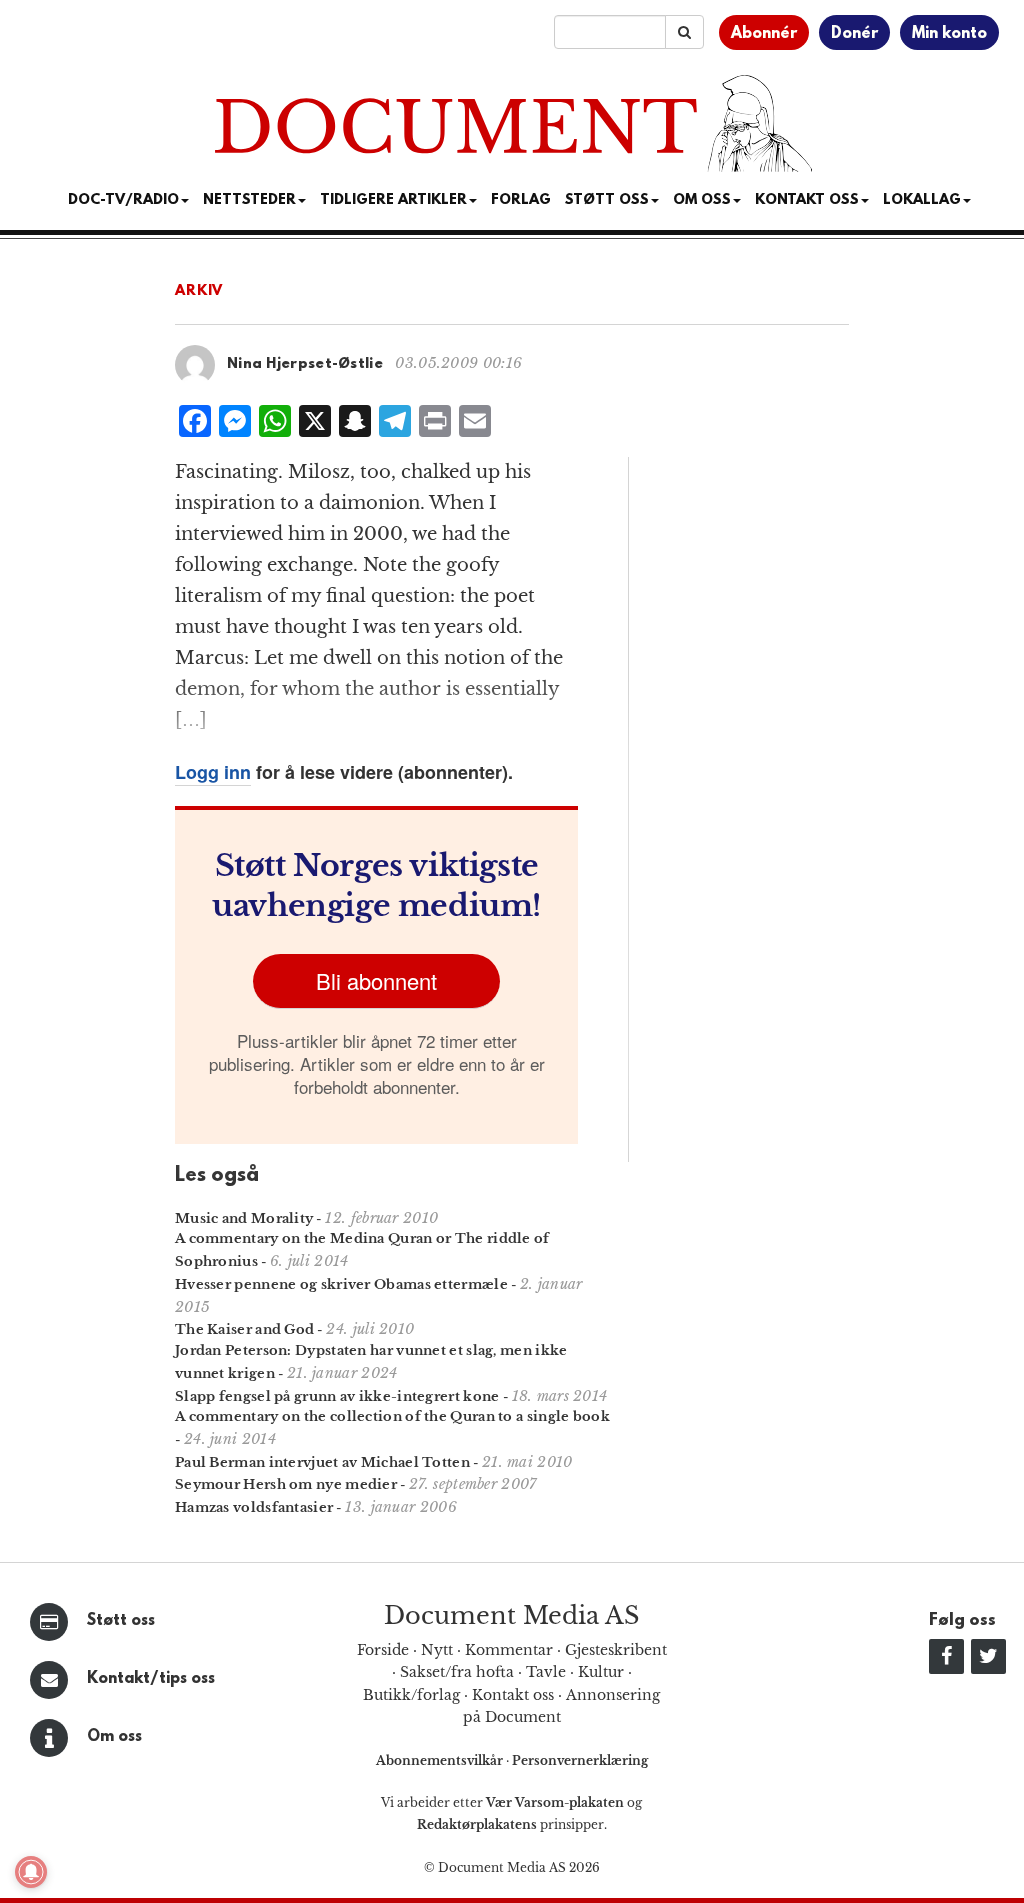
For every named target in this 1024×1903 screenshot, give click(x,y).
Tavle (546, 1672)
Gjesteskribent (616, 1650)
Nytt (437, 1650)
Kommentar (509, 1650)
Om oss (114, 1737)
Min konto (949, 34)
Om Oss (702, 200)
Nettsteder (249, 200)
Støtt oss (121, 1621)
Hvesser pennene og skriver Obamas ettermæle (341, 1284)
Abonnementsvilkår (441, 1760)
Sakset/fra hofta (457, 1672)
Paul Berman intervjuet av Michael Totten (322, 1462)
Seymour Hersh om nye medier (286, 1484)
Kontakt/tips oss (151, 1679)
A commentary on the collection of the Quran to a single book (392, 1416)
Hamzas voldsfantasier (254, 1507)
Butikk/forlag (411, 1695)
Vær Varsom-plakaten (555, 1802)
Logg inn (213, 772)
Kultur (601, 1672)
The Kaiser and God (244, 1329)
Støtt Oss (607, 200)
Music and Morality (244, 1218)
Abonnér (764, 34)
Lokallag (922, 200)
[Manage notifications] (31, 1872)
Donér (854, 34)
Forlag (521, 200)
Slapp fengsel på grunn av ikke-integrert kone (337, 1396)
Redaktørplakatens (477, 1824)
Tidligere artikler (393, 200)
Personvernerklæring (580, 1760)
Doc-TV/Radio (123, 200)
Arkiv (199, 291)
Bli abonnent (376, 980)
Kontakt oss (807, 200)
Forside (383, 1650)
